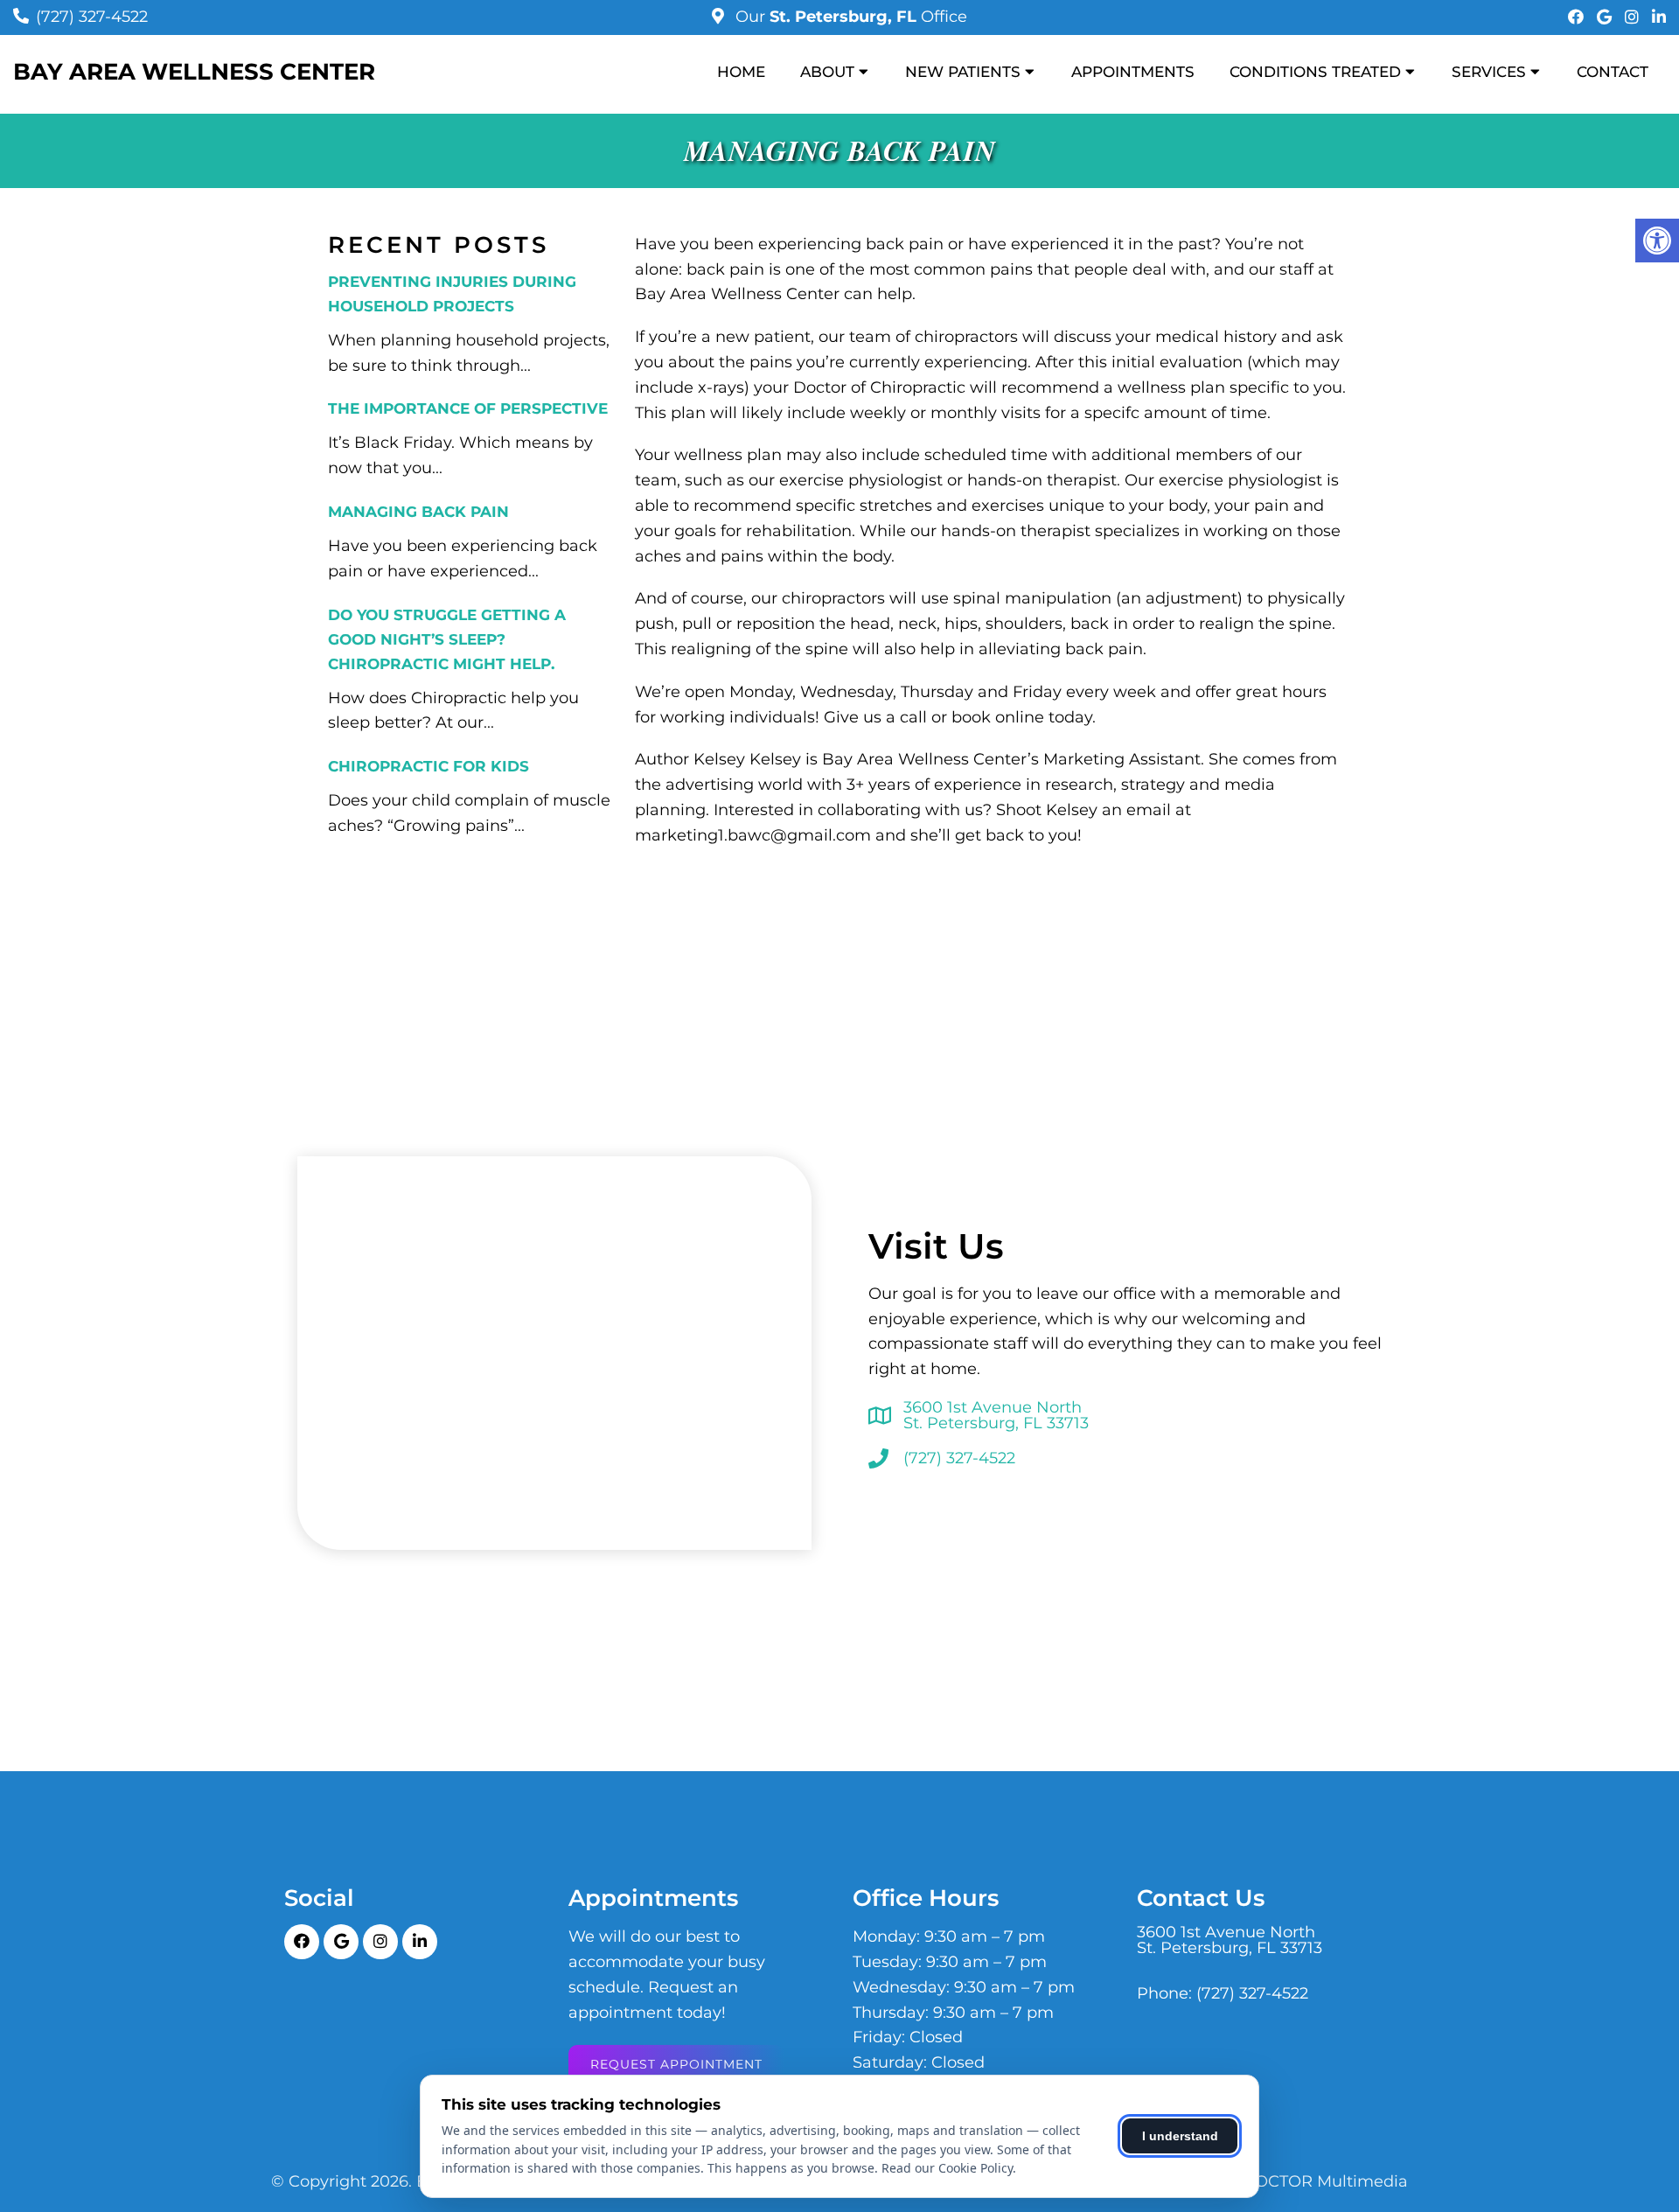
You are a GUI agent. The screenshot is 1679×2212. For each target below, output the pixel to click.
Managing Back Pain (418, 512)
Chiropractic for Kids (428, 766)
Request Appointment (676, 2064)
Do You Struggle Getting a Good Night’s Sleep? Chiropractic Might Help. (447, 639)
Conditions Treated (1315, 72)
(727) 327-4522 (92, 17)
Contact (1613, 72)
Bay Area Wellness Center (194, 72)
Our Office (849, 17)
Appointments (1133, 72)
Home (741, 72)
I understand (1180, 2136)
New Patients (963, 72)
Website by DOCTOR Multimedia (1278, 2181)
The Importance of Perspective (468, 408)
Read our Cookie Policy (947, 2168)
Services (1489, 72)
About (827, 72)
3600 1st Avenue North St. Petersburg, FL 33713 (996, 1415)
